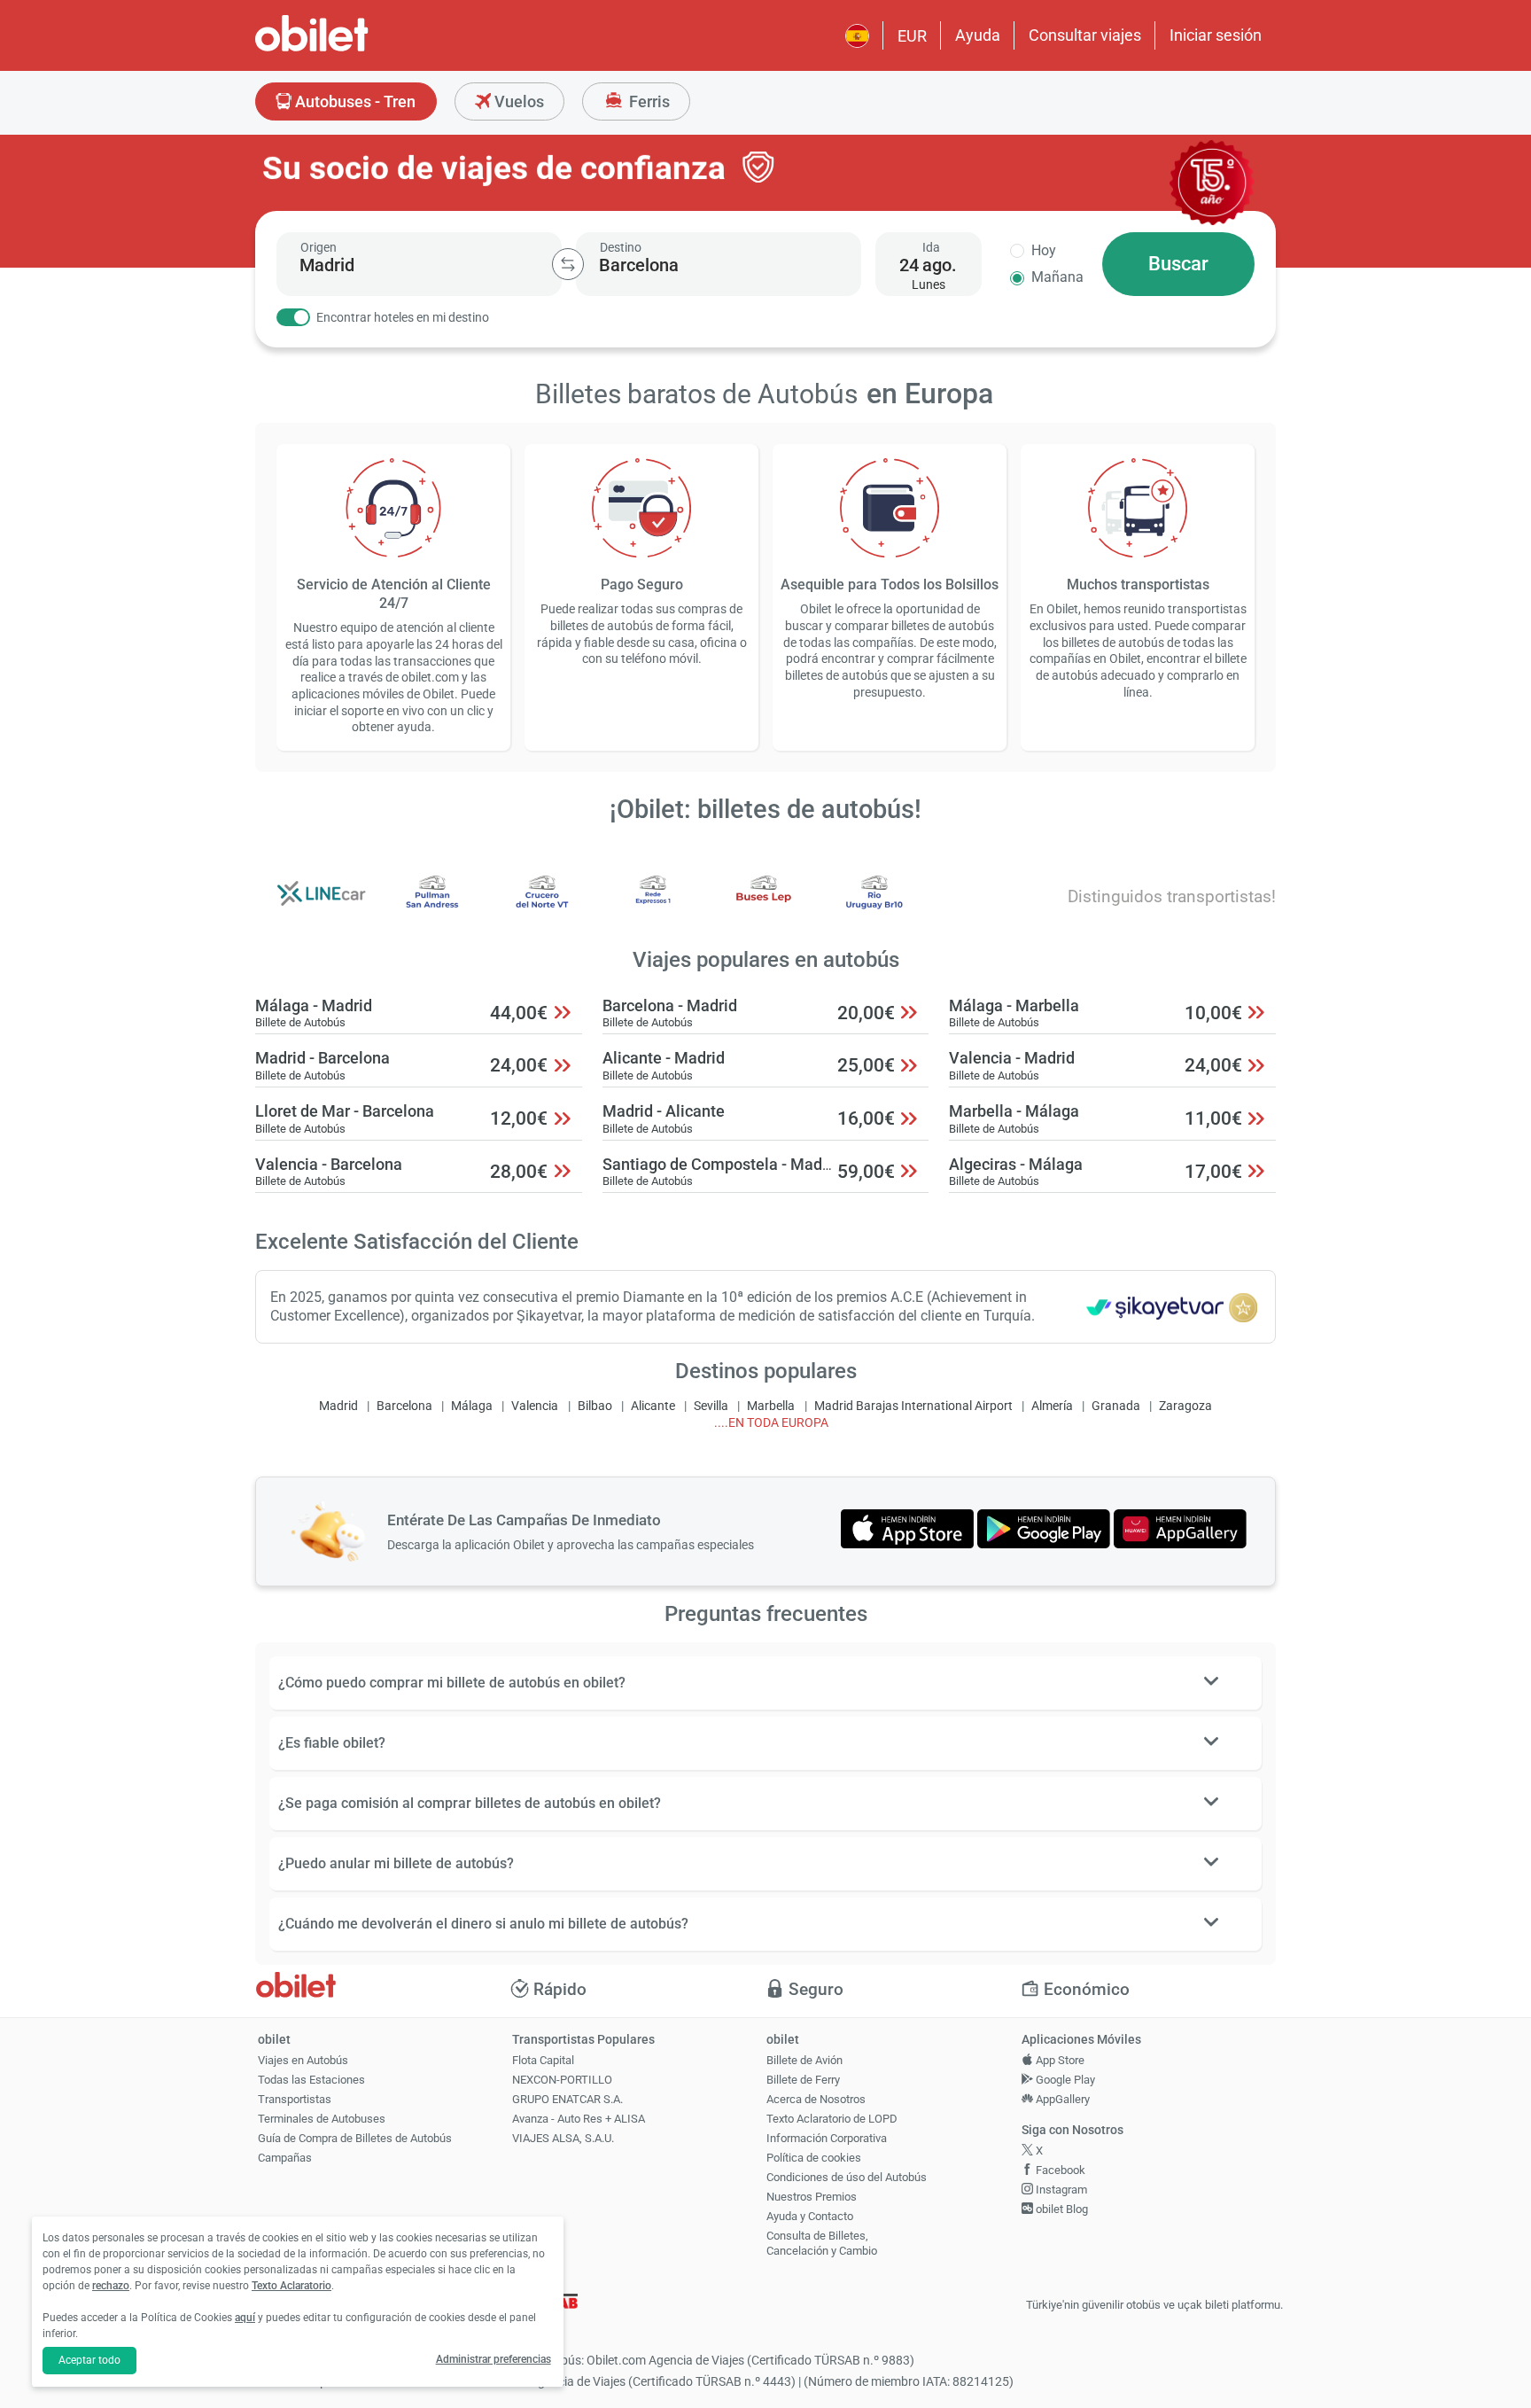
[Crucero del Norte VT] (542, 905)
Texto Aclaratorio (291, 2286)
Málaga (472, 1406)
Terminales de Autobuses (322, 2119)
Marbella (771, 1406)
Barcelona (404, 1406)
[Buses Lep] (764, 905)
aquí (245, 2318)
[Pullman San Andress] (432, 905)
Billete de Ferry (803, 2080)
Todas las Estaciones (311, 2080)
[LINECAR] (322, 905)
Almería (1052, 1406)
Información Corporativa (827, 2138)
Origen (319, 247)
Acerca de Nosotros (816, 2099)
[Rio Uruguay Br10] (874, 905)
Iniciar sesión (1216, 35)
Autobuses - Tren (354, 101)
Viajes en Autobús (303, 2060)
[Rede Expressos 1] (653, 905)
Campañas (285, 2158)
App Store (1059, 2060)
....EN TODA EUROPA (771, 1423)
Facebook (1059, 2170)
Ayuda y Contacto (810, 2216)
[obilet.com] (354, 49)
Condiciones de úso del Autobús (847, 2177)
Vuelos (517, 101)
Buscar (1178, 264)
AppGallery (1061, 2099)
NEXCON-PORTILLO (562, 2080)
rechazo (111, 2286)
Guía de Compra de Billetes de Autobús (355, 2138)
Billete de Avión (804, 2060)
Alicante (653, 1406)
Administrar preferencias (493, 2359)
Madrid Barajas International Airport (913, 1406)
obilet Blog (1061, 2209)
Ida (931, 247)
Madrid (338, 1406)
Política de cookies (814, 2158)
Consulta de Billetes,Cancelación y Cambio (822, 2243)
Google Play (1064, 2080)
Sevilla (711, 1406)
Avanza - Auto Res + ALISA (579, 2119)
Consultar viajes (1085, 35)
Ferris (648, 101)
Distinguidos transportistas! (1172, 896)
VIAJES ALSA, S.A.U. (563, 2138)
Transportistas (295, 2099)
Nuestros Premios (812, 2197)
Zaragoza (1185, 1406)
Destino (621, 247)
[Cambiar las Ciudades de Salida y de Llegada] (568, 264)
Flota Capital (543, 2060)
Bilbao (595, 1406)
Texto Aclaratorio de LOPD (832, 2119)
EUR (912, 36)
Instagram (1060, 2190)
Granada (1116, 1406)
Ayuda (978, 35)
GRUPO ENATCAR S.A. (567, 2099)
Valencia (535, 1406)
